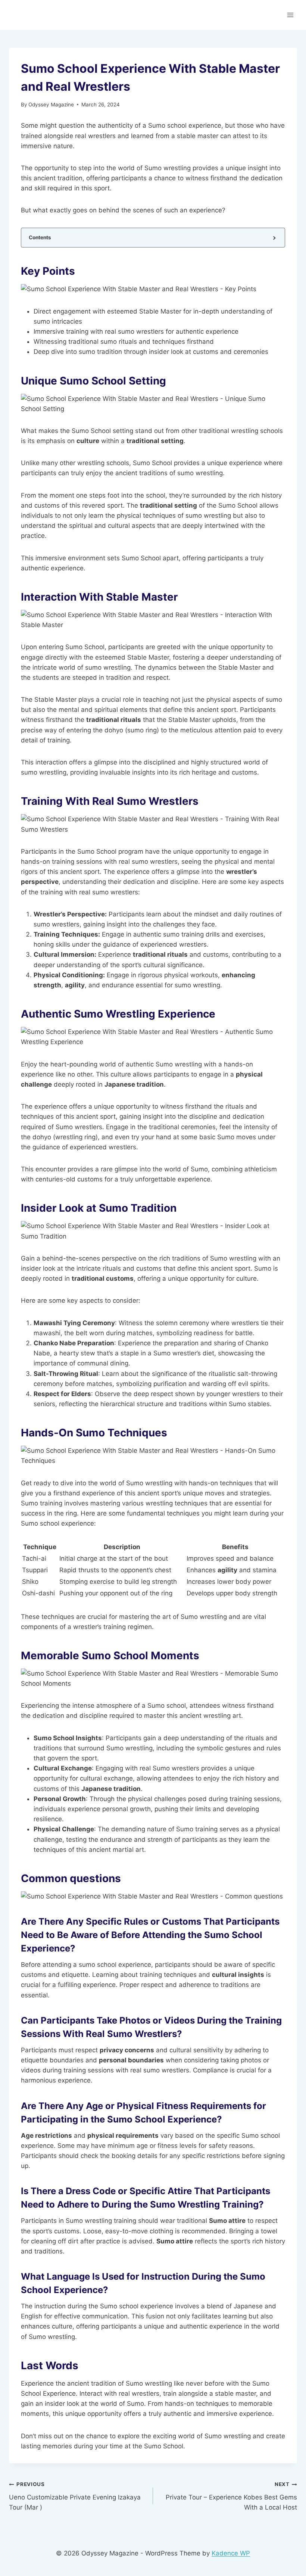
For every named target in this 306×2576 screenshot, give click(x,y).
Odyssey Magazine (51, 105)
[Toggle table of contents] (274, 238)
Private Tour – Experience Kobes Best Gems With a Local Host (231, 2496)
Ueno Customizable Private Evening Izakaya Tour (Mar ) (75, 2496)
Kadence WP (231, 2553)
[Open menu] (290, 15)
